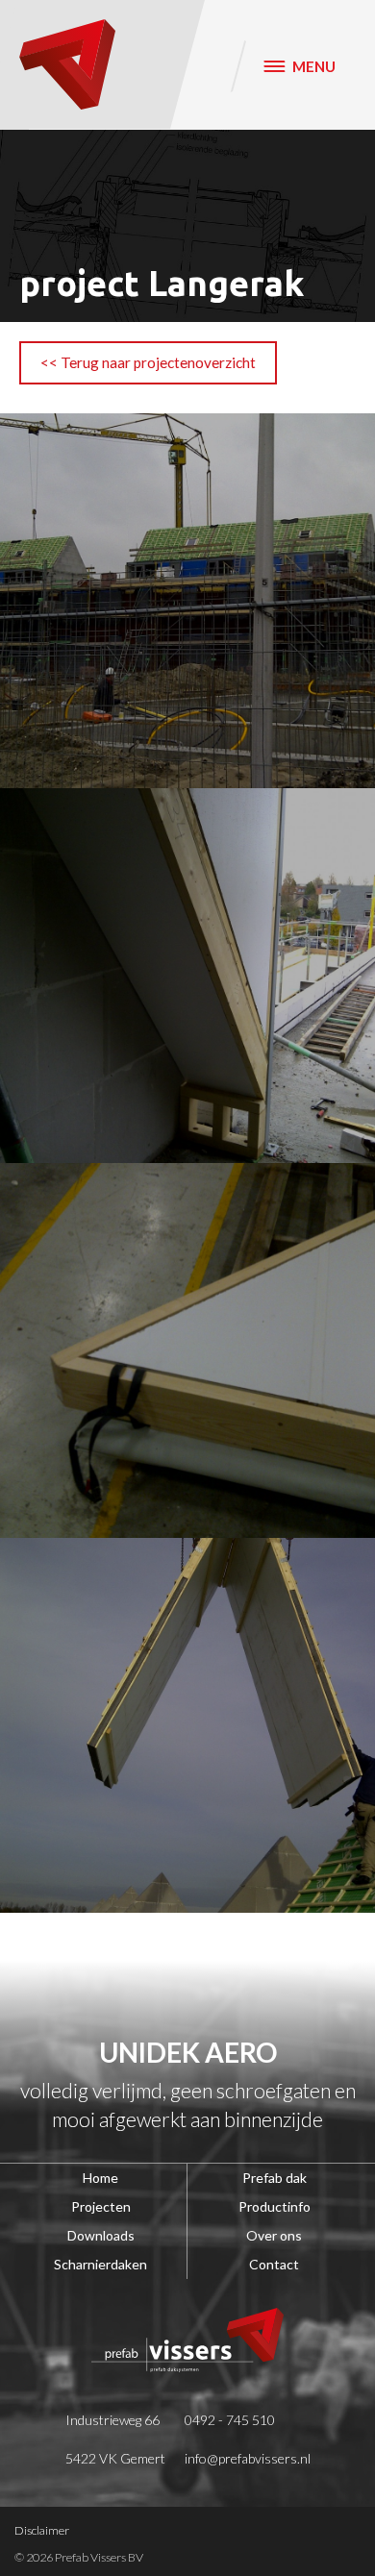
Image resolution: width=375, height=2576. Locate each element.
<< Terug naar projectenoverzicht (148, 362)
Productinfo (275, 2206)
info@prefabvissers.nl (248, 2458)
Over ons (274, 2235)
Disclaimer (42, 2530)
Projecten (101, 2206)
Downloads (101, 2235)
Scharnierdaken (100, 2264)
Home (100, 2178)
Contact (274, 2264)
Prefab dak (275, 2178)
